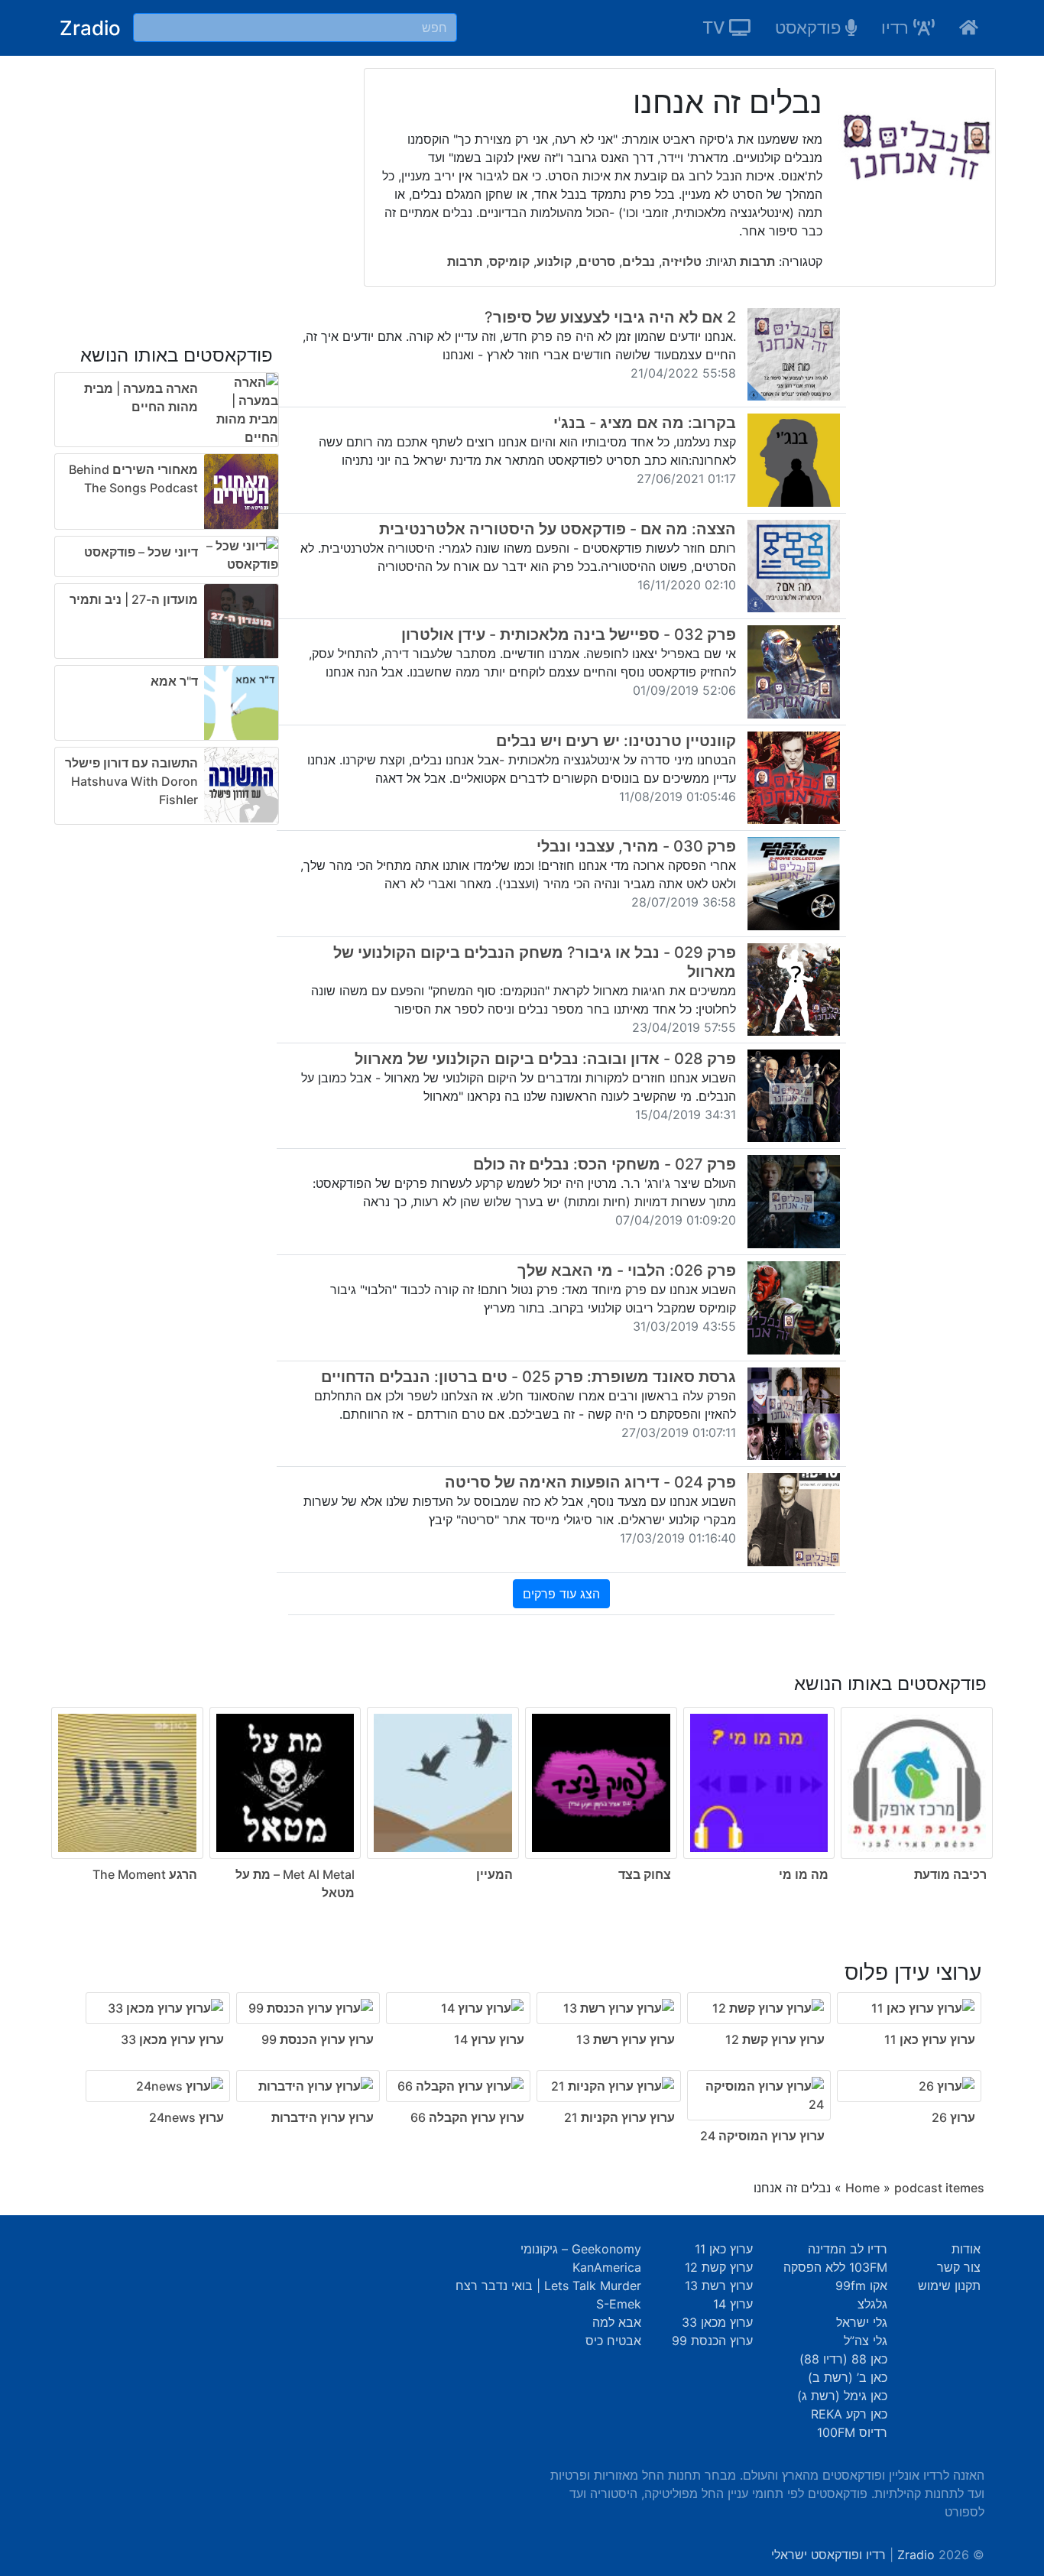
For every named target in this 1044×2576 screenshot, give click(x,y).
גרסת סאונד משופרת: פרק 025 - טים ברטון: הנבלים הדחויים (528, 1377)
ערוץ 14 (733, 2304)
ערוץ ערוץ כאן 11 (930, 2039)
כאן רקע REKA (849, 2414)
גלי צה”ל (866, 2341)
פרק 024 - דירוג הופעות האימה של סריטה (590, 1482)
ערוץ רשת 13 (719, 2286)
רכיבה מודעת (950, 1874)
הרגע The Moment (145, 1874)
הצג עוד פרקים (561, 1594)
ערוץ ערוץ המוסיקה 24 (762, 2136)
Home (862, 2188)
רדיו (897, 28)
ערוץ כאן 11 (724, 2249)
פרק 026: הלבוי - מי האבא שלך (627, 1270)
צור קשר (959, 2267)
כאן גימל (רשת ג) (842, 2396)
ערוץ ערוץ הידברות (323, 2117)
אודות (966, 2249)
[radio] (522, 1777)
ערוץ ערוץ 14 (489, 2039)
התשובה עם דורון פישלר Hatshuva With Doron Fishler (131, 781)
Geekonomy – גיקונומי (581, 2249)
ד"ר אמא (174, 681)
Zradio (90, 28)
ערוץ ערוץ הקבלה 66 (467, 2117)
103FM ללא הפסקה (835, 2267)
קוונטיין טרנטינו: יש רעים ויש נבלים (616, 741)
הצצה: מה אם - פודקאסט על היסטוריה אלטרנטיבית (558, 529)
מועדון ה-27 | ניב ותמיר (134, 599)
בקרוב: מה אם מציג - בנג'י (645, 423)
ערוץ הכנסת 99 (712, 2341)
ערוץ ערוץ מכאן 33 (172, 2039)
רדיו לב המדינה (848, 2249)
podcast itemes (939, 2188)
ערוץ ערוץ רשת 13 (626, 2039)
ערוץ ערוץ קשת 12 (775, 2039)
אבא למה (617, 2322)
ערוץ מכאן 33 (717, 2322)
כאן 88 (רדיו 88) (843, 2359)
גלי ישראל (862, 2322)
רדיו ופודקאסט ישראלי (828, 2555)
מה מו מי (804, 1874)
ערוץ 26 (953, 2117)
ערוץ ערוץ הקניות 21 (619, 2117)
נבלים (639, 261)
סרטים (597, 261)
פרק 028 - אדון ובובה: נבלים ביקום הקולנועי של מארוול (545, 1059)
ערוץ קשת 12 (719, 2267)
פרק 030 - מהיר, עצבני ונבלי (636, 846)
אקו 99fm (861, 2286)
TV (716, 28)
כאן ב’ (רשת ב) (848, 2377)
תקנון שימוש (949, 2286)
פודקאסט (810, 28)
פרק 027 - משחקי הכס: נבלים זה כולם (605, 1164)
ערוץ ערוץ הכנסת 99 (318, 2039)
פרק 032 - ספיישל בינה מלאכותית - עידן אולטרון (569, 634)
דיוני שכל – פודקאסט (141, 552)
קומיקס (509, 261)
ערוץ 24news (186, 2117)
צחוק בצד (645, 1874)
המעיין (494, 1874)
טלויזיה (682, 261)
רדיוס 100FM (852, 2432)
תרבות (756, 261)
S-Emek (619, 2304)
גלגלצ (872, 2304)
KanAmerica (607, 2267)
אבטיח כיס (613, 2341)
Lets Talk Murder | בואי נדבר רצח (548, 2286)
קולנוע (554, 261)
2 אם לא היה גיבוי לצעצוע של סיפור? (610, 317)
